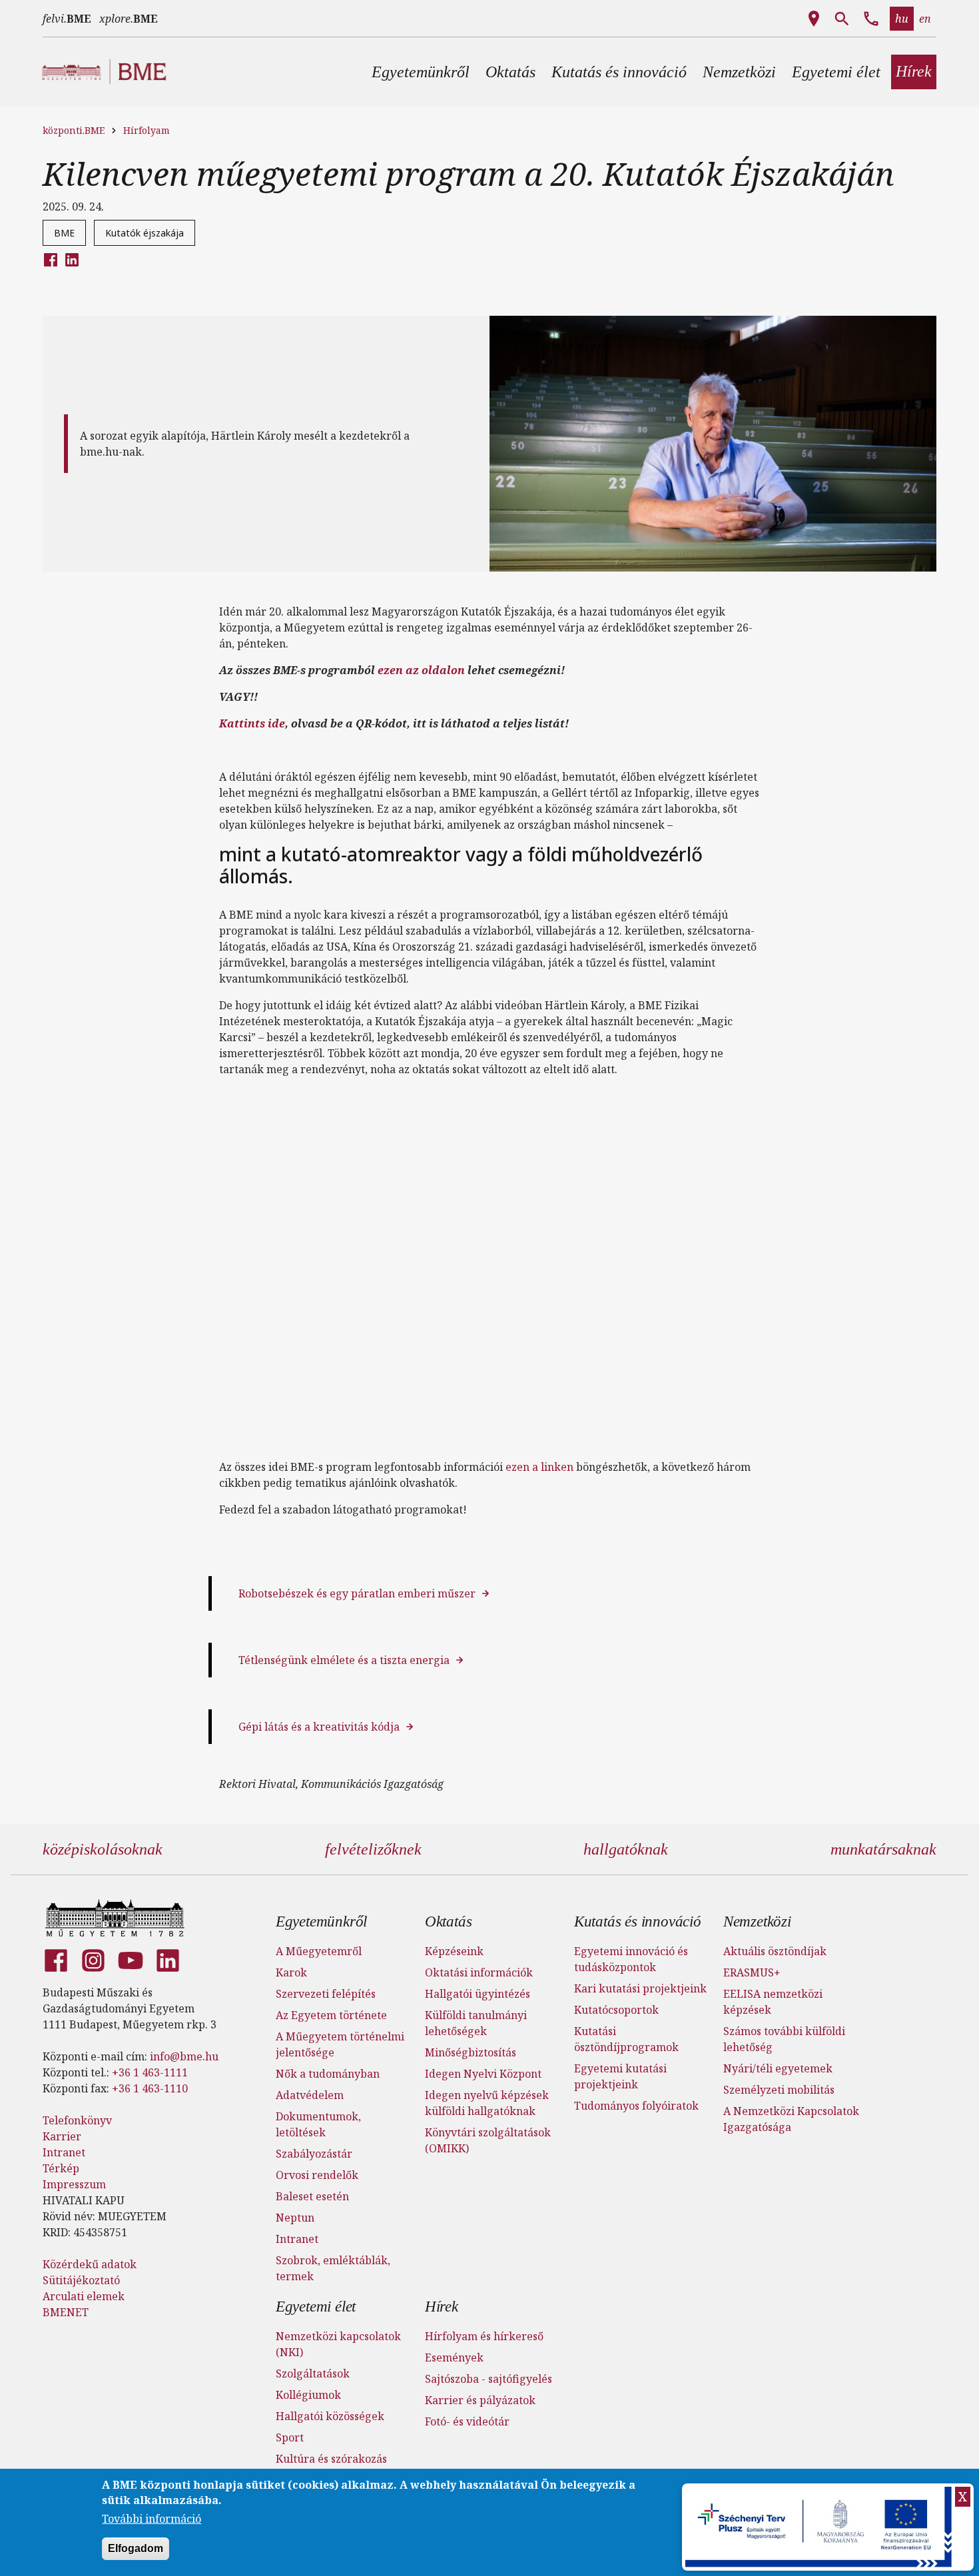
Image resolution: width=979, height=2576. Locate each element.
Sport (290, 2437)
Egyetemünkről (321, 1922)
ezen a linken (539, 1467)
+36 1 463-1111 (150, 2072)
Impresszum (74, 2184)
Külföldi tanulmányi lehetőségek (476, 2023)
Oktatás (449, 1922)
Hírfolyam (147, 130)
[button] (421, 72)
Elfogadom (136, 2548)
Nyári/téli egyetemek (778, 2068)
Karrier (62, 2136)
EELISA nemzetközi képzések (773, 2002)
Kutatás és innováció (638, 1922)
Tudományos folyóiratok (636, 2106)
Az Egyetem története (331, 2015)
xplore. (129, 19)
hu (902, 19)
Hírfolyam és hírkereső (484, 2336)
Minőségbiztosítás (471, 2052)
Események (454, 2358)
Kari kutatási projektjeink (640, 1988)
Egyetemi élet (316, 2307)
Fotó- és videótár (467, 2421)
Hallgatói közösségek (330, 2416)
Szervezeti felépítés (326, 1994)
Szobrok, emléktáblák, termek (333, 2268)
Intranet (64, 2152)
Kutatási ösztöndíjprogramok (626, 2039)
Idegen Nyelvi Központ (483, 2074)
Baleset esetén (312, 2196)
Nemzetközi (757, 1922)
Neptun (295, 2218)
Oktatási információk (479, 1972)
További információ (152, 2519)
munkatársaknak (883, 1849)
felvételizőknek (373, 1849)
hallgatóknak (626, 1849)
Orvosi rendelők (317, 2175)
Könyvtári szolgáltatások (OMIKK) (488, 2140)
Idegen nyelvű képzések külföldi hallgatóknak (487, 2103)
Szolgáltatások (313, 2373)
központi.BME (74, 130)
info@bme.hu (184, 2056)
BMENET (66, 2312)
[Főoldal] (115, 1918)
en (925, 19)
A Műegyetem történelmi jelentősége (340, 2044)
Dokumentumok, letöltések (318, 2124)
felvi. (67, 19)
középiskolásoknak (103, 1849)
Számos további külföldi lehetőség (784, 2039)
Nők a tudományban (328, 2074)
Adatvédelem (310, 2095)
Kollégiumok (308, 2395)
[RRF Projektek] (820, 2527)
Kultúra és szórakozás (331, 2459)
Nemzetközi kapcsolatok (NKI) (338, 2344)
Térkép (61, 2168)
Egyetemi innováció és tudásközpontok (631, 1959)
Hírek (442, 2307)
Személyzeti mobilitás (779, 2090)
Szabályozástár (314, 2154)
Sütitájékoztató (81, 2280)
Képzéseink (454, 1951)
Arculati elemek (84, 2296)
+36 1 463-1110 (150, 2088)
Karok (291, 1972)
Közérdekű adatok (90, 2264)
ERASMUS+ (752, 1972)
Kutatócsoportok (616, 2010)
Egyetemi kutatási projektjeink (620, 2076)
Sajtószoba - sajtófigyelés (489, 2379)
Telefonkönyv (77, 2120)
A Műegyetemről (319, 1951)
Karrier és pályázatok (480, 2400)
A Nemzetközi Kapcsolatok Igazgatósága (791, 2119)
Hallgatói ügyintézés (478, 1994)
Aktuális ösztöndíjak (775, 1951)
